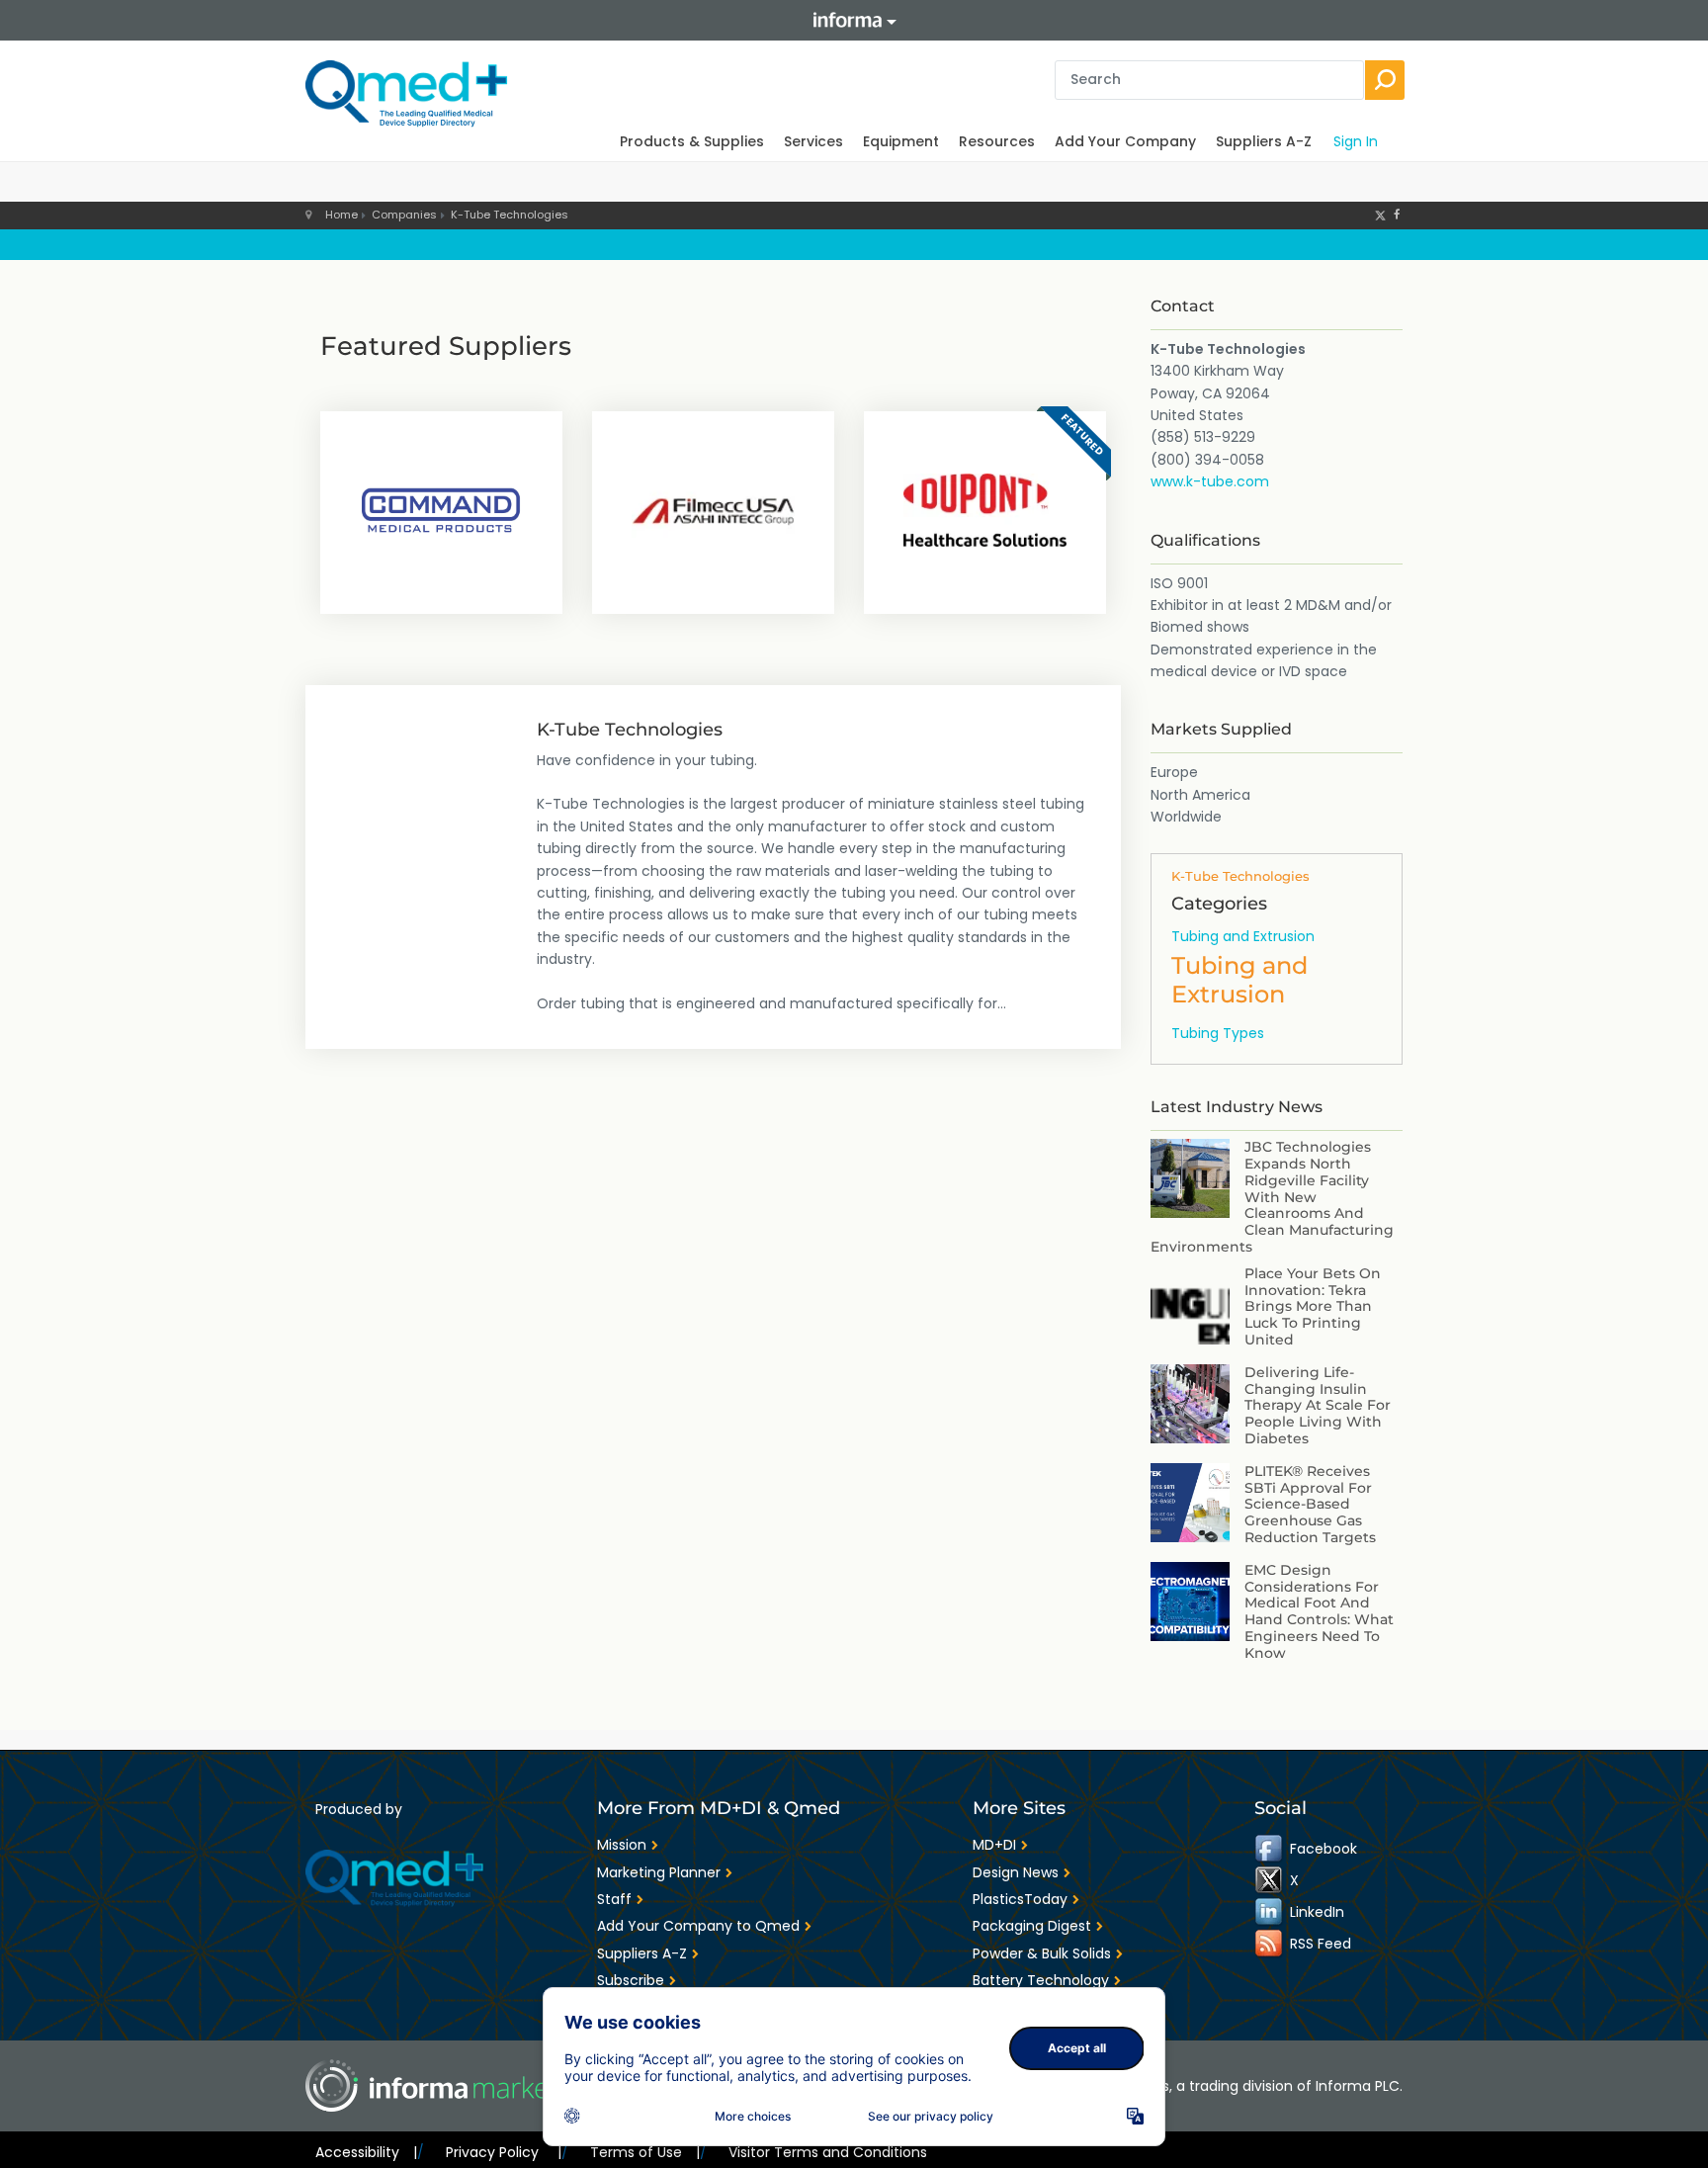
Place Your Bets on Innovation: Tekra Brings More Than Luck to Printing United (1313, 1306)
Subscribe (631, 1980)
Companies (404, 215)
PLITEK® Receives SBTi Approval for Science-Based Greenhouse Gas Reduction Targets (1310, 1504)
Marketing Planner (659, 1872)
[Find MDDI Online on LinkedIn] (1270, 1912)
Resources (997, 141)
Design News (1016, 1872)
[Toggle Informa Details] (854, 20)
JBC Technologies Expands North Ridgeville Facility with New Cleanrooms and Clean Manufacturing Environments (1272, 1197)
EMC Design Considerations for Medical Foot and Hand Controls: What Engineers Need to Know (1319, 1611)
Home (342, 215)
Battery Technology (1041, 1980)
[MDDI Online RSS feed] (1270, 1944)
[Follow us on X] (1380, 215)
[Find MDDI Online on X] (1270, 1880)
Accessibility (366, 2152)
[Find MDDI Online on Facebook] (1270, 1849)
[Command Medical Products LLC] (441, 510)
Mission (622, 1845)
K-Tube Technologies (510, 215)
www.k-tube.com (1210, 481)
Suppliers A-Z (1264, 141)
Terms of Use (645, 2152)
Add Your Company (1125, 141)
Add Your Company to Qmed (698, 1926)
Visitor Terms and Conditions (828, 2152)
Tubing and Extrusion (1243, 936)
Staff (614, 1899)
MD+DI (994, 1845)
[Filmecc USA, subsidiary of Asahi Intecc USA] (713, 510)
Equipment (901, 141)
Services (813, 141)
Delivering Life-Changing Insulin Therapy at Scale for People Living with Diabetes (1318, 1405)
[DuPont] (985, 510)
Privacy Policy (503, 2152)
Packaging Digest (1032, 1926)
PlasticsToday (1020, 1899)
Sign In (1356, 141)
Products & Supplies (692, 141)
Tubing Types (1218, 1033)
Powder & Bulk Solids (1042, 1953)
